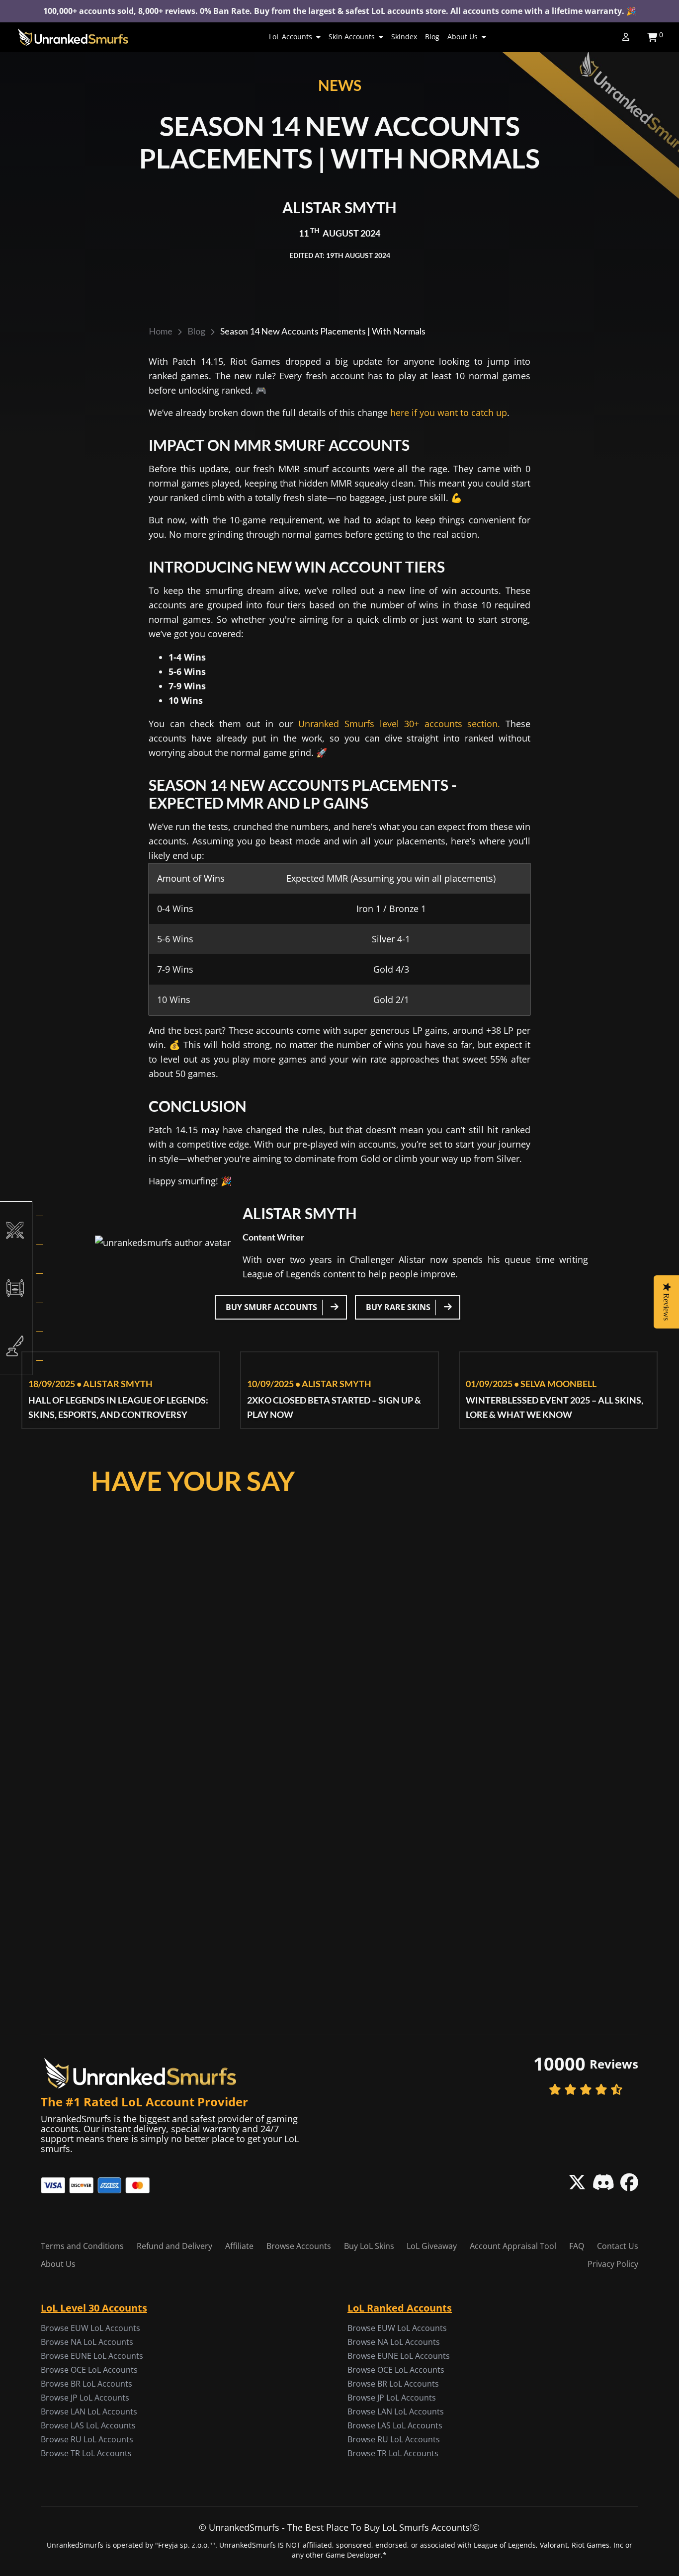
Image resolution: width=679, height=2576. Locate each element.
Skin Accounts (352, 37)
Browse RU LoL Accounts (87, 2439)
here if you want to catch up (449, 413)
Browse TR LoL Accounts (86, 2453)
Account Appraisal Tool (513, 2246)
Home (161, 331)
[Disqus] (339, 1621)
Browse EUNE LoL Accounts (92, 2356)
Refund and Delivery (174, 2246)
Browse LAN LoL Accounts (89, 2411)
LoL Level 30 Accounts (94, 2308)
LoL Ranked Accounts (400, 2308)
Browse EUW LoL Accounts (90, 2328)
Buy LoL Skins (369, 2246)
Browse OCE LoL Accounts (89, 2370)
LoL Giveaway (432, 2246)
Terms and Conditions (82, 2246)
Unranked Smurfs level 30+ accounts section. (399, 724)
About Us (463, 37)
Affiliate (239, 2246)
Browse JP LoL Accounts (85, 2398)
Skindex (404, 37)
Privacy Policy (613, 2264)
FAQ (577, 2246)
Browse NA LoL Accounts (87, 2342)
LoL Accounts (291, 37)
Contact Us (618, 2246)
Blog (432, 37)
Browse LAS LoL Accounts (88, 2425)
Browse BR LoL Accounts (86, 2384)
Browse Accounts (299, 2246)
